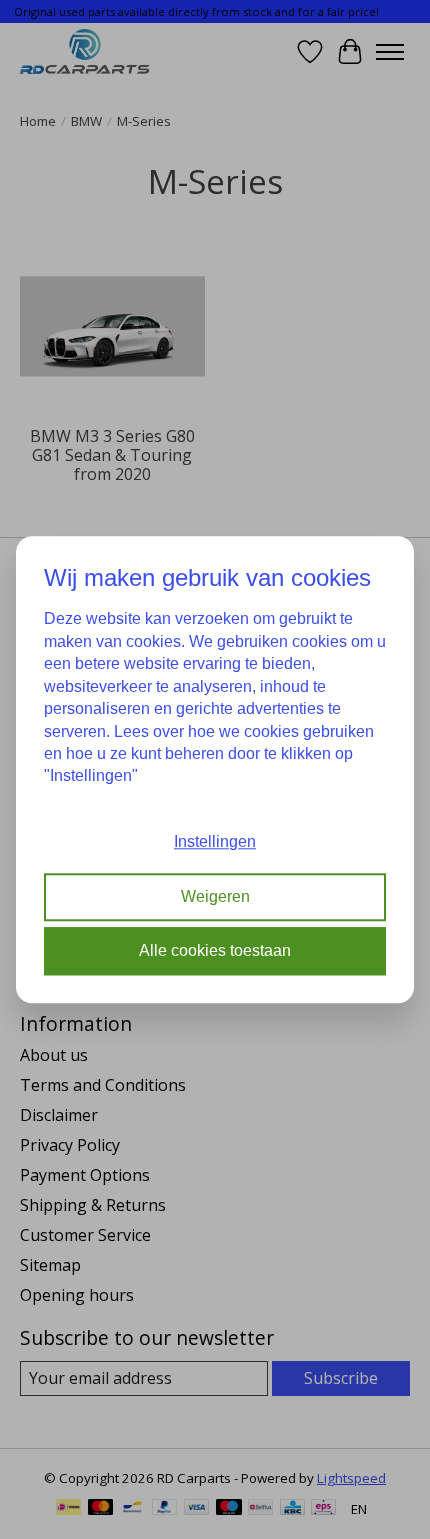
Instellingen (215, 841)
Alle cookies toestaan (215, 950)
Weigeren (215, 896)
